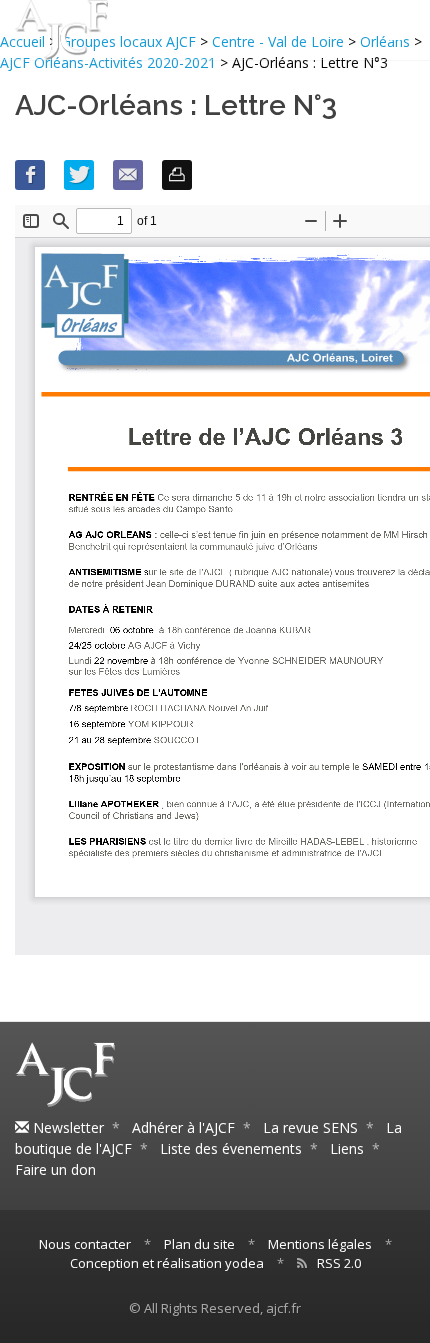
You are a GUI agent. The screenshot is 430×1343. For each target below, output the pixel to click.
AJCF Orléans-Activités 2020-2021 (108, 62)
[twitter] (79, 175)
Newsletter (66, 1127)
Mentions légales (320, 1244)
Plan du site (199, 1244)
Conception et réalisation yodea (167, 1263)
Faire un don (55, 1169)
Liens (347, 1148)
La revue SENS (310, 1127)
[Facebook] (30, 175)
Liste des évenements (231, 1148)
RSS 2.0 (339, 1263)
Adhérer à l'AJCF (183, 1127)
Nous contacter (85, 1244)
